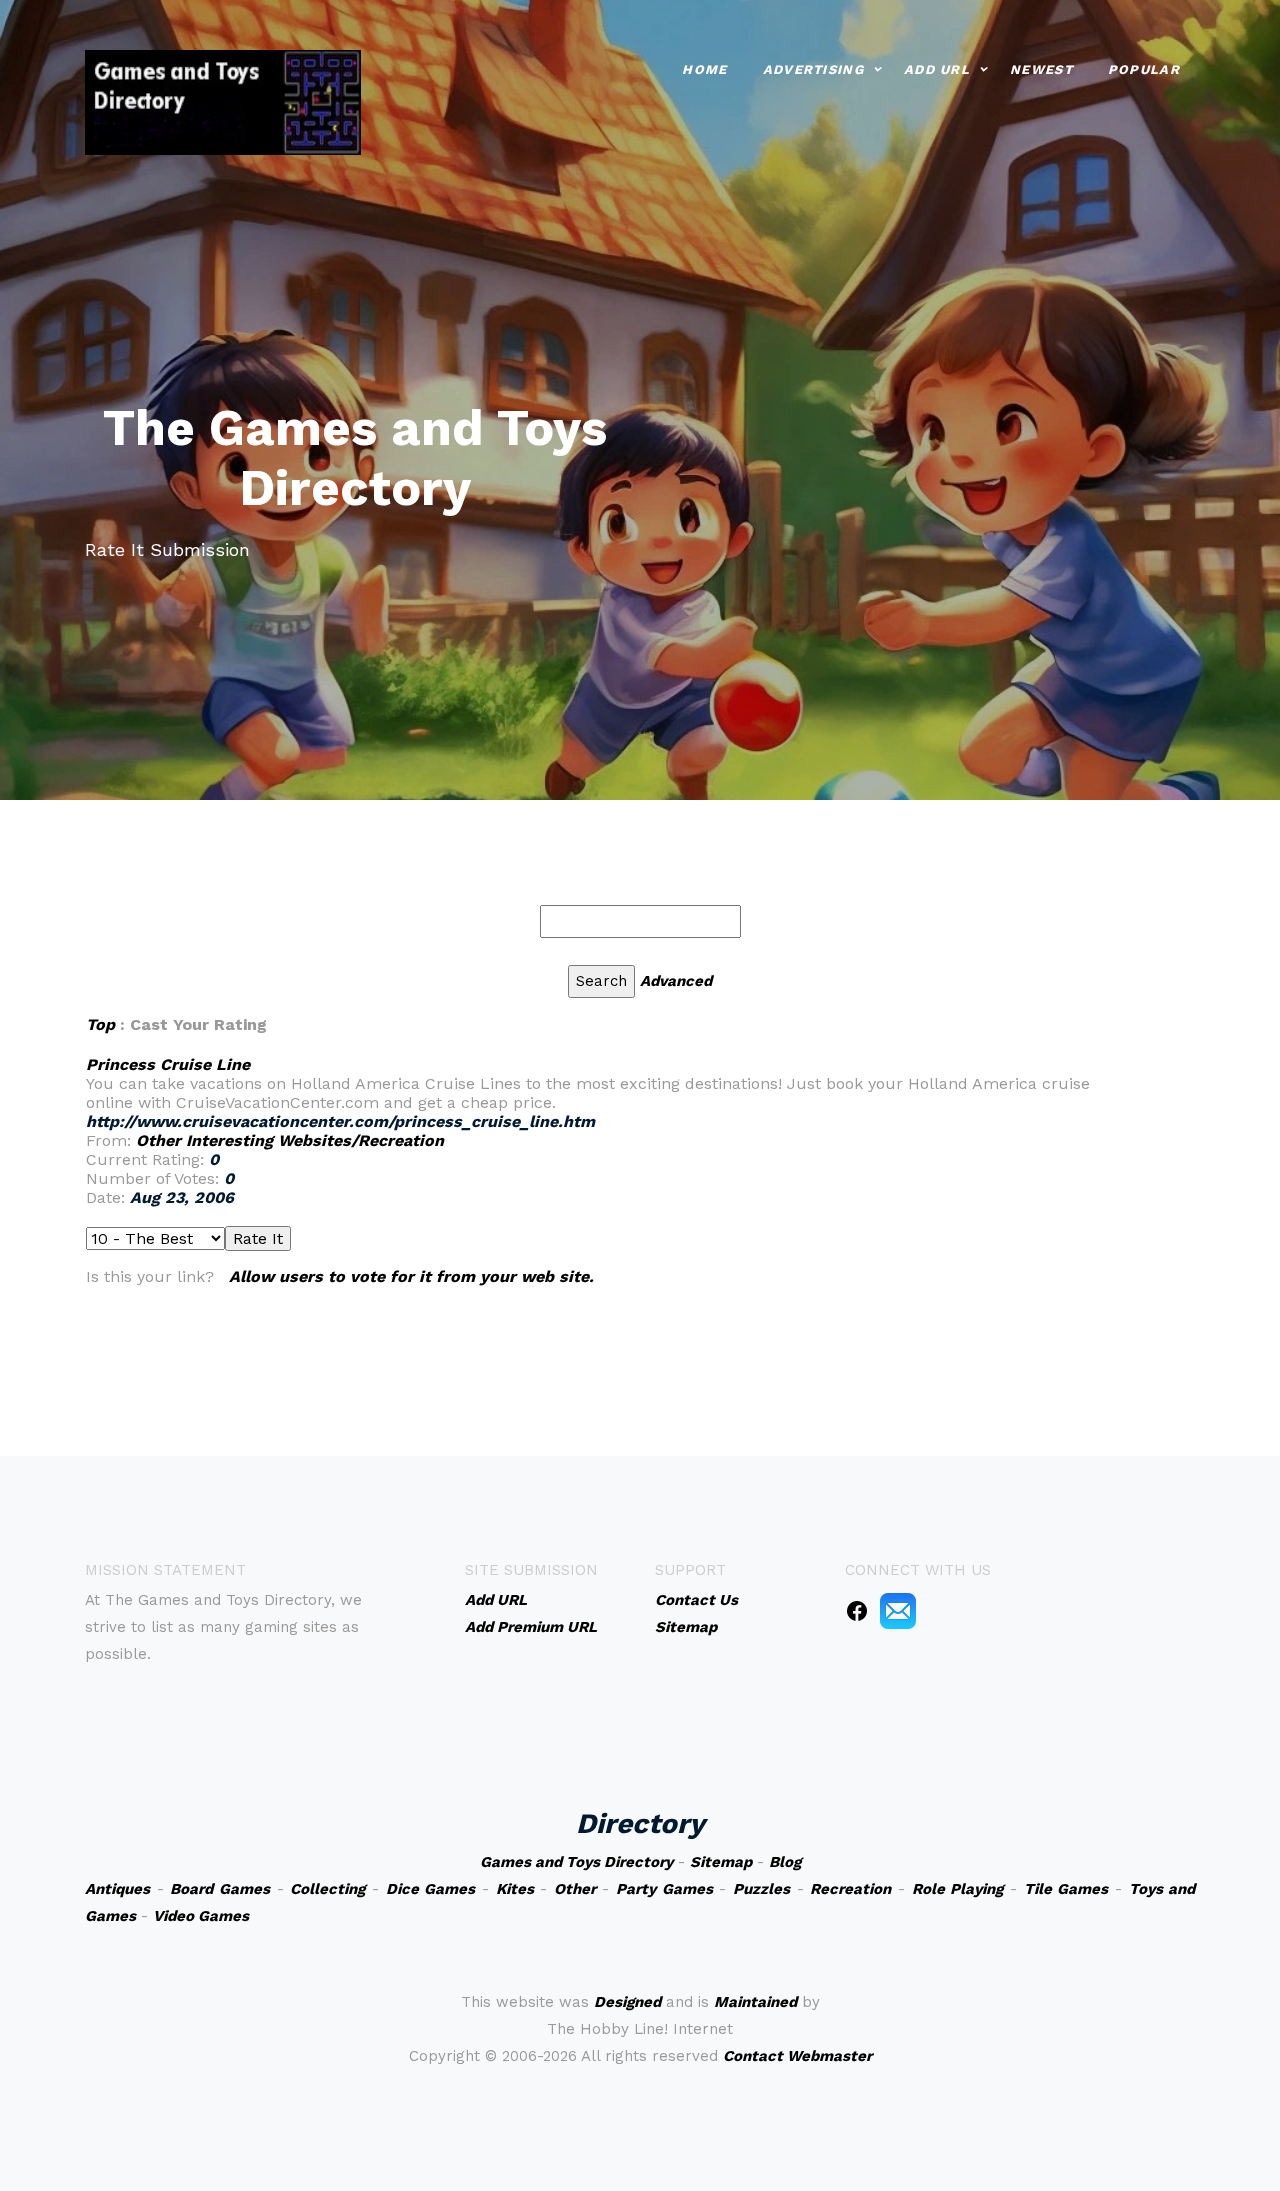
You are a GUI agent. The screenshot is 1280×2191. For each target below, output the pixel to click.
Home (704, 69)
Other (575, 1889)
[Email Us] (898, 1610)
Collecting (327, 1889)
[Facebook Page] (857, 1610)
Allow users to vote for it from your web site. (411, 1276)
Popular (1144, 69)
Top (100, 1024)
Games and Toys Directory (576, 1862)
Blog (785, 1862)
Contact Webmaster (797, 2056)
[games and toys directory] (223, 100)
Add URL (937, 69)
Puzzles (761, 1889)
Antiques (117, 1889)
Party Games (664, 1889)
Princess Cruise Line (168, 1064)
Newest (1041, 69)
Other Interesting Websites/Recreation (290, 1140)
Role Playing (958, 1889)
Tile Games (1066, 1889)
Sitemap (721, 1862)
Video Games (201, 1916)
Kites (515, 1889)
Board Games (220, 1889)
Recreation (850, 1889)
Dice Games (431, 1889)
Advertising (813, 69)
